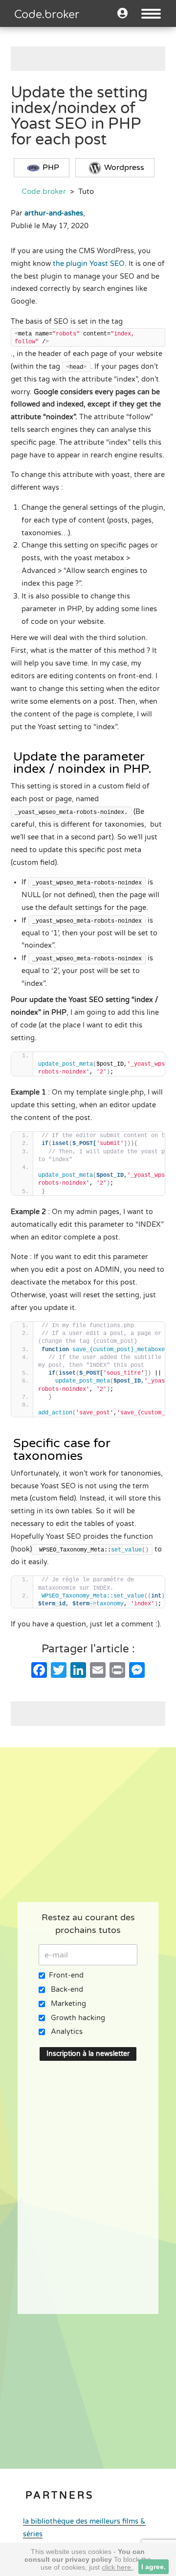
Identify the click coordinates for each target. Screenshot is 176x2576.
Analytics (67, 2032)
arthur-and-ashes (54, 213)
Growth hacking (78, 2018)
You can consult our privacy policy (85, 2555)
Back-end (67, 1990)
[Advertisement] (93, 59)
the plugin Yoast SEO (89, 264)
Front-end (66, 1975)
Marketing (68, 2004)
